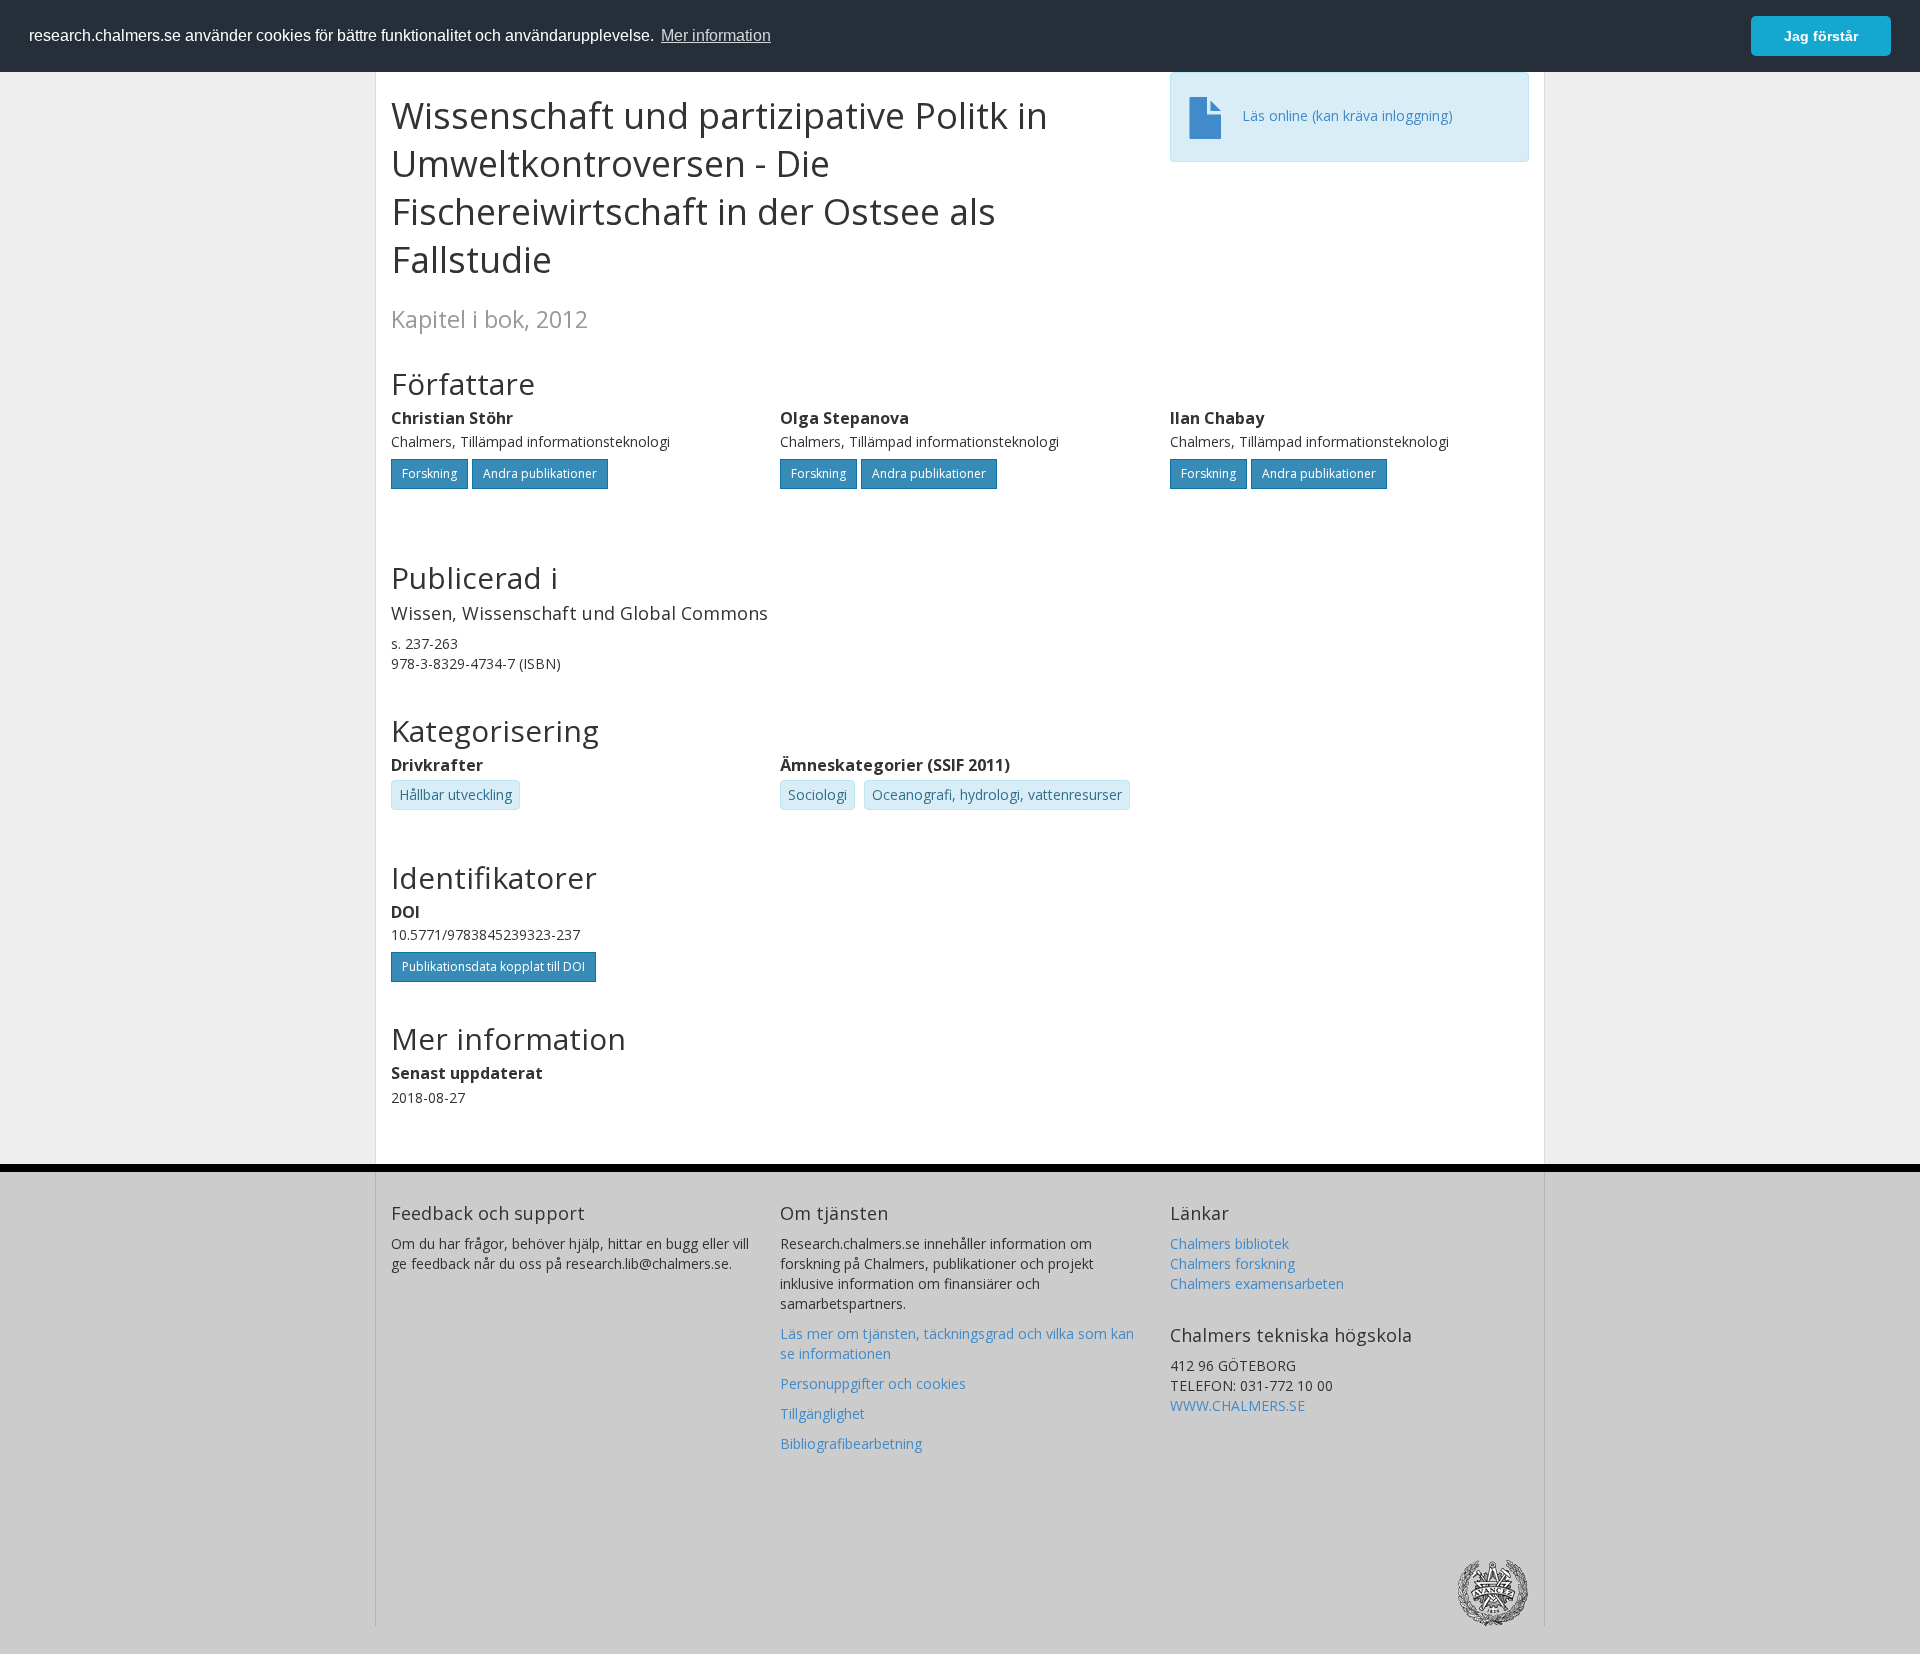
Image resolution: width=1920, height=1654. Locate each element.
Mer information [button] (716, 35)
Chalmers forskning (1232, 1263)
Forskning (429, 473)
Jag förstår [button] (1821, 36)
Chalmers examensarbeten (1257, 1283)
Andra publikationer (540, 473)
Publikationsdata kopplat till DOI (493, 966)
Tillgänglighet (822, 1413)
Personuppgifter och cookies (873, 1383)
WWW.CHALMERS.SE (1237, 1405)
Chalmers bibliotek (1229, 1243)
